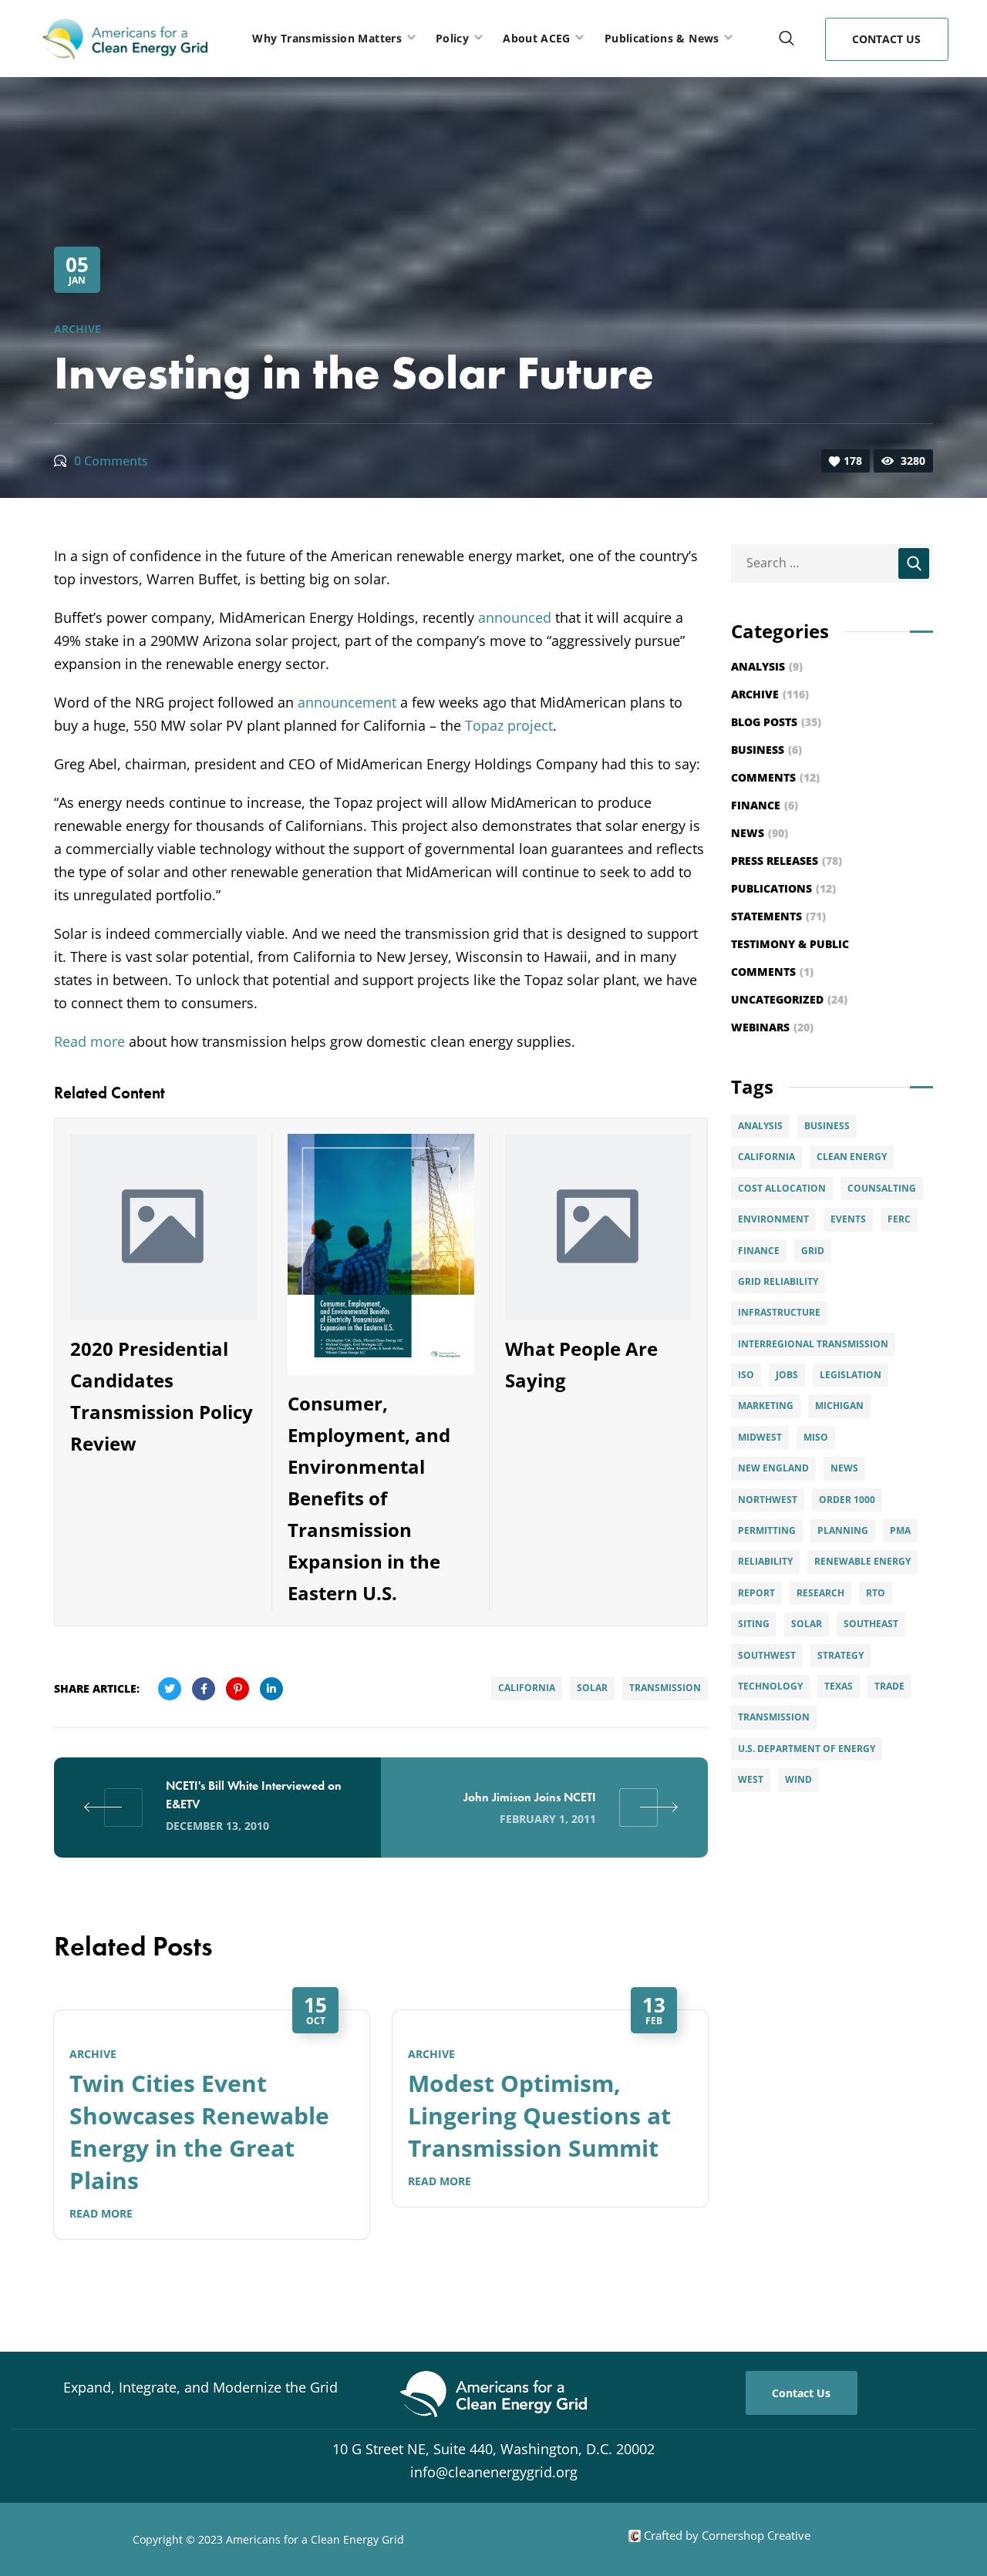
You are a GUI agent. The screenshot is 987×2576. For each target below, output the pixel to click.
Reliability (765, 1561)
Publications (783, 888)
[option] (212, 2125)
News (760, 833)
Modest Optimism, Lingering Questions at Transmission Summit (539, 2115)
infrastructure (779, 1312)
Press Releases (787, 861)
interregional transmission (813, 1344)
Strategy (840, 1655)
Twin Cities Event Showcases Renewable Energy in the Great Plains (199, 2132)
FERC (899, 1219)
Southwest (767, 1655)
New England (773, 1468)
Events (848, 1219)
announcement (347, 702)
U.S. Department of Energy (807, 1749)
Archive (77, 329)
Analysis (767, 666)
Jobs (787, 1375)
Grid (813, 1251)
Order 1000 (847, 1500)
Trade (889, 1686)
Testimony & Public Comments (790, 958)
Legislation (851, 1375)
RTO (876, 1593)
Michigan (839, 1406)
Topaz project (509, 725)
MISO (816, 1437)
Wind (798, 1779)
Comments (775, 777)
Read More (101, 2213)
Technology (770, 1686)
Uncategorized (789, 999)
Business (766, 750)
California (527, 1688)
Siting (754, 1624)
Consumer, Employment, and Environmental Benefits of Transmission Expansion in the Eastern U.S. (369, 1498)
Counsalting (882, 1188)
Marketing (766, 1406)
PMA (900, 1530)
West (751, 1779)
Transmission (665, 1688)
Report (756, 1593)
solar (592, 1688)
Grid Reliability (778, 1281)
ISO (746, 1375)
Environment (773, 1219)
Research (820, 1593)
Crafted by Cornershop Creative (726, 2535)
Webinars (772, 1027)
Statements (778, 916)
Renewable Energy (862, 1561)
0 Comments (111, 461)
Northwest (768, 1500)
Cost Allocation (782, 1188)
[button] (787, 39)
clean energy (852, 1157)
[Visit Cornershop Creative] (635, 2535)
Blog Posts (776, 722)
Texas (839, 1686)
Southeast (871, 1624)
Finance (765, 805)
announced (515, 617)
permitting (767, 1530)
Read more (89, 1041)
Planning (843, 1530)
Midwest (760, 1437)
